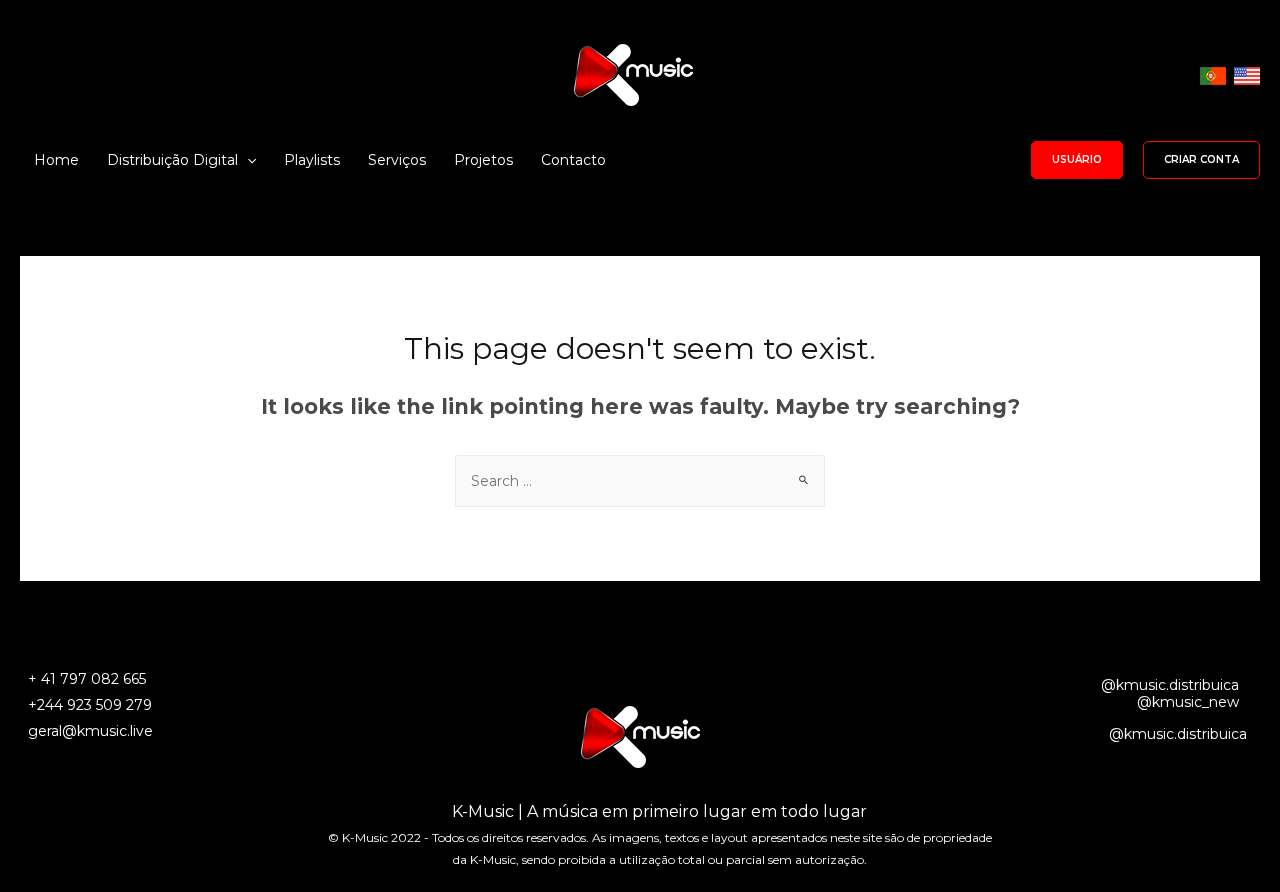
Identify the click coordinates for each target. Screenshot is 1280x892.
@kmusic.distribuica (1170, 685)
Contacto (573, 160)
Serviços (397, 160)
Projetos (483, 160)
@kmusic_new (1188, 702)
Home (56, 160)
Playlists (312, 160)
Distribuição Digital (172, 160)
